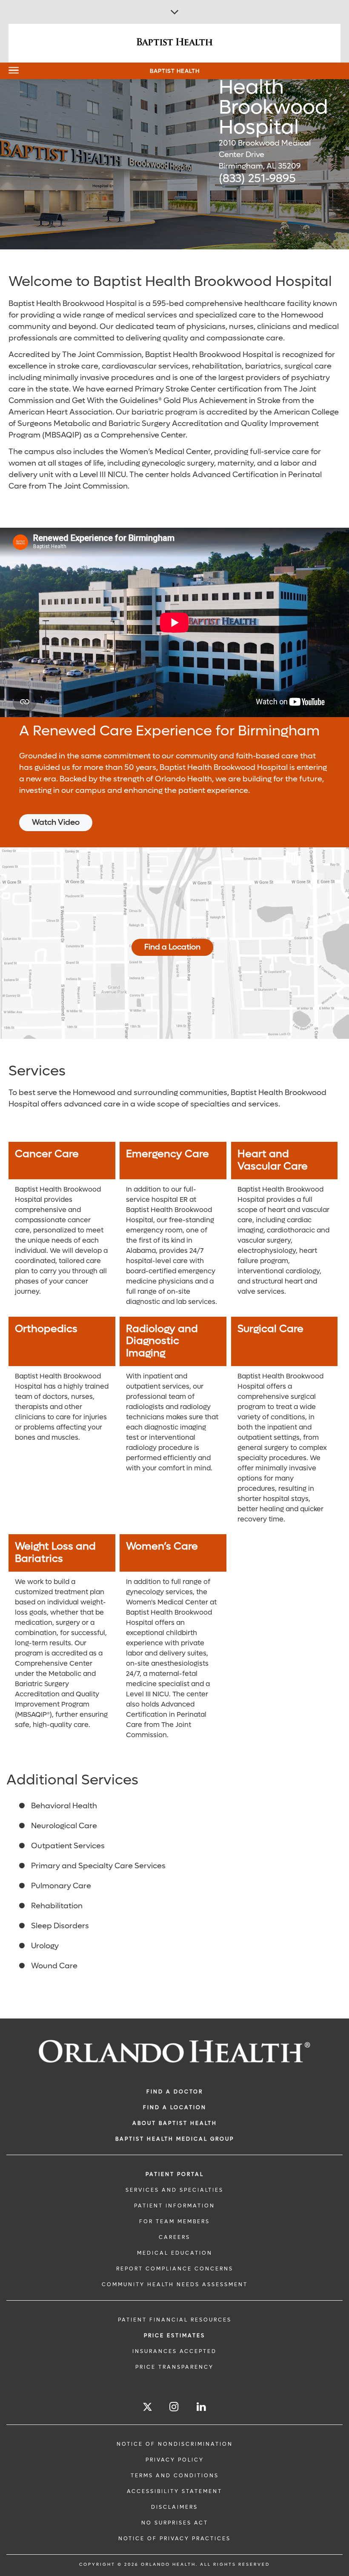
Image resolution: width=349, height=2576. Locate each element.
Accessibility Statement (174, 2491)
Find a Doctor (175, 2092)
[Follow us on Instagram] (174, 2407)
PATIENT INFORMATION (174, 2206)
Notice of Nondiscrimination (175, 2444)
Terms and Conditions (175, 2476)
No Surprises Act (175, 2523)
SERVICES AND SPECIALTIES (174, 2190)
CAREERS (174, 2237)
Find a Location (172, 947)
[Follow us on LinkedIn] (202, 2407)
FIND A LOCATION (175, 2107)
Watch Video (56, 822)
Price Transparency (174, 2367)
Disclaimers (174, 2507)
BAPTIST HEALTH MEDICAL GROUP (175, 2139)
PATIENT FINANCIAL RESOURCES (175, 2320)
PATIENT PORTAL (175, 2174)
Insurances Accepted (174, 2351)
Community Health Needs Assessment (175, 2284)
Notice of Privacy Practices (174, 2539)
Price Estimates (174, 2336)
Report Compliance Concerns (175, 2269)
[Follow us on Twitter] (147, 2408)
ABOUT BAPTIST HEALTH (175, 2123)
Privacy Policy (175, 2460)
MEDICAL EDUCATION (175, 2253)
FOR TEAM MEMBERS (174, 2221)
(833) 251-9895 (257, 179)
